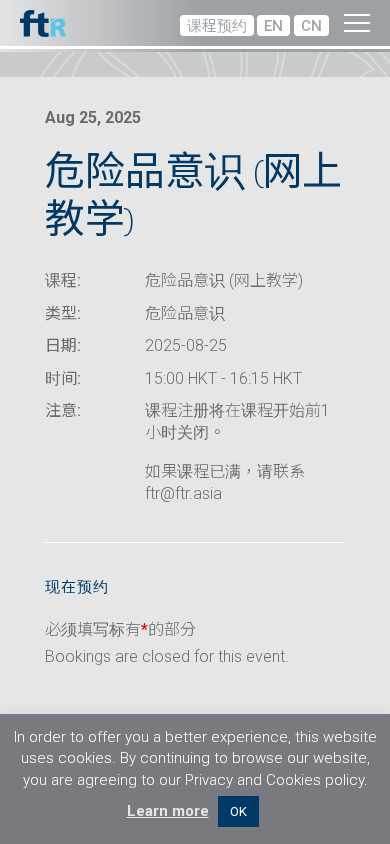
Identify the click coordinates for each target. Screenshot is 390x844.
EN (273, 26)
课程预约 (217, 26)
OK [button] (238, 811)
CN (311, 26)
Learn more (168, 811)
